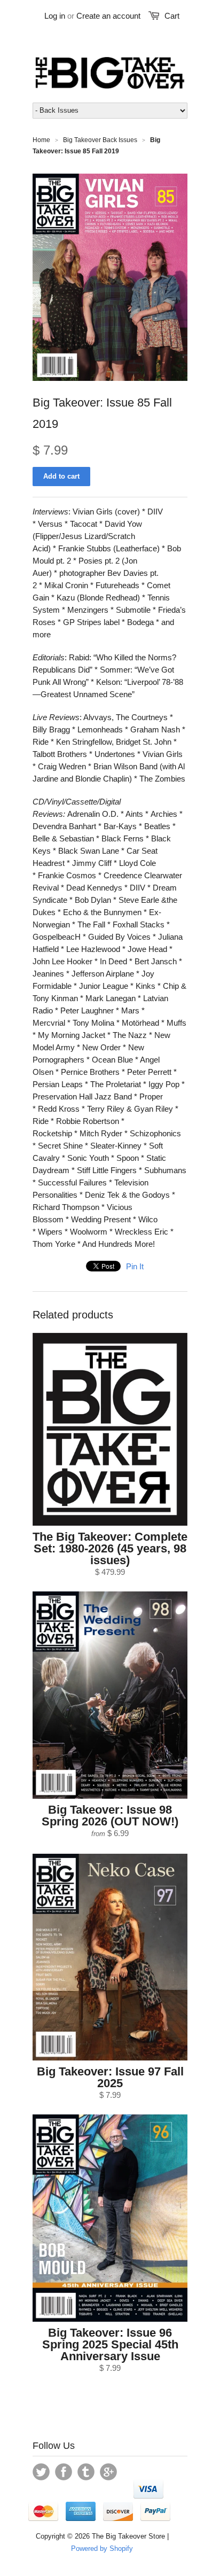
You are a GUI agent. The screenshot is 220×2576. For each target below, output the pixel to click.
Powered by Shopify (102, 2548)
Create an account (108, 16)
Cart (172, 16)
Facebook (64, 2472)
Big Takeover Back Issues (100, 140)
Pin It (135, 1266)
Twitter (41, 2472)
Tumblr (86, 2472)
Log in (55, 16)
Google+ (108, 2472)
